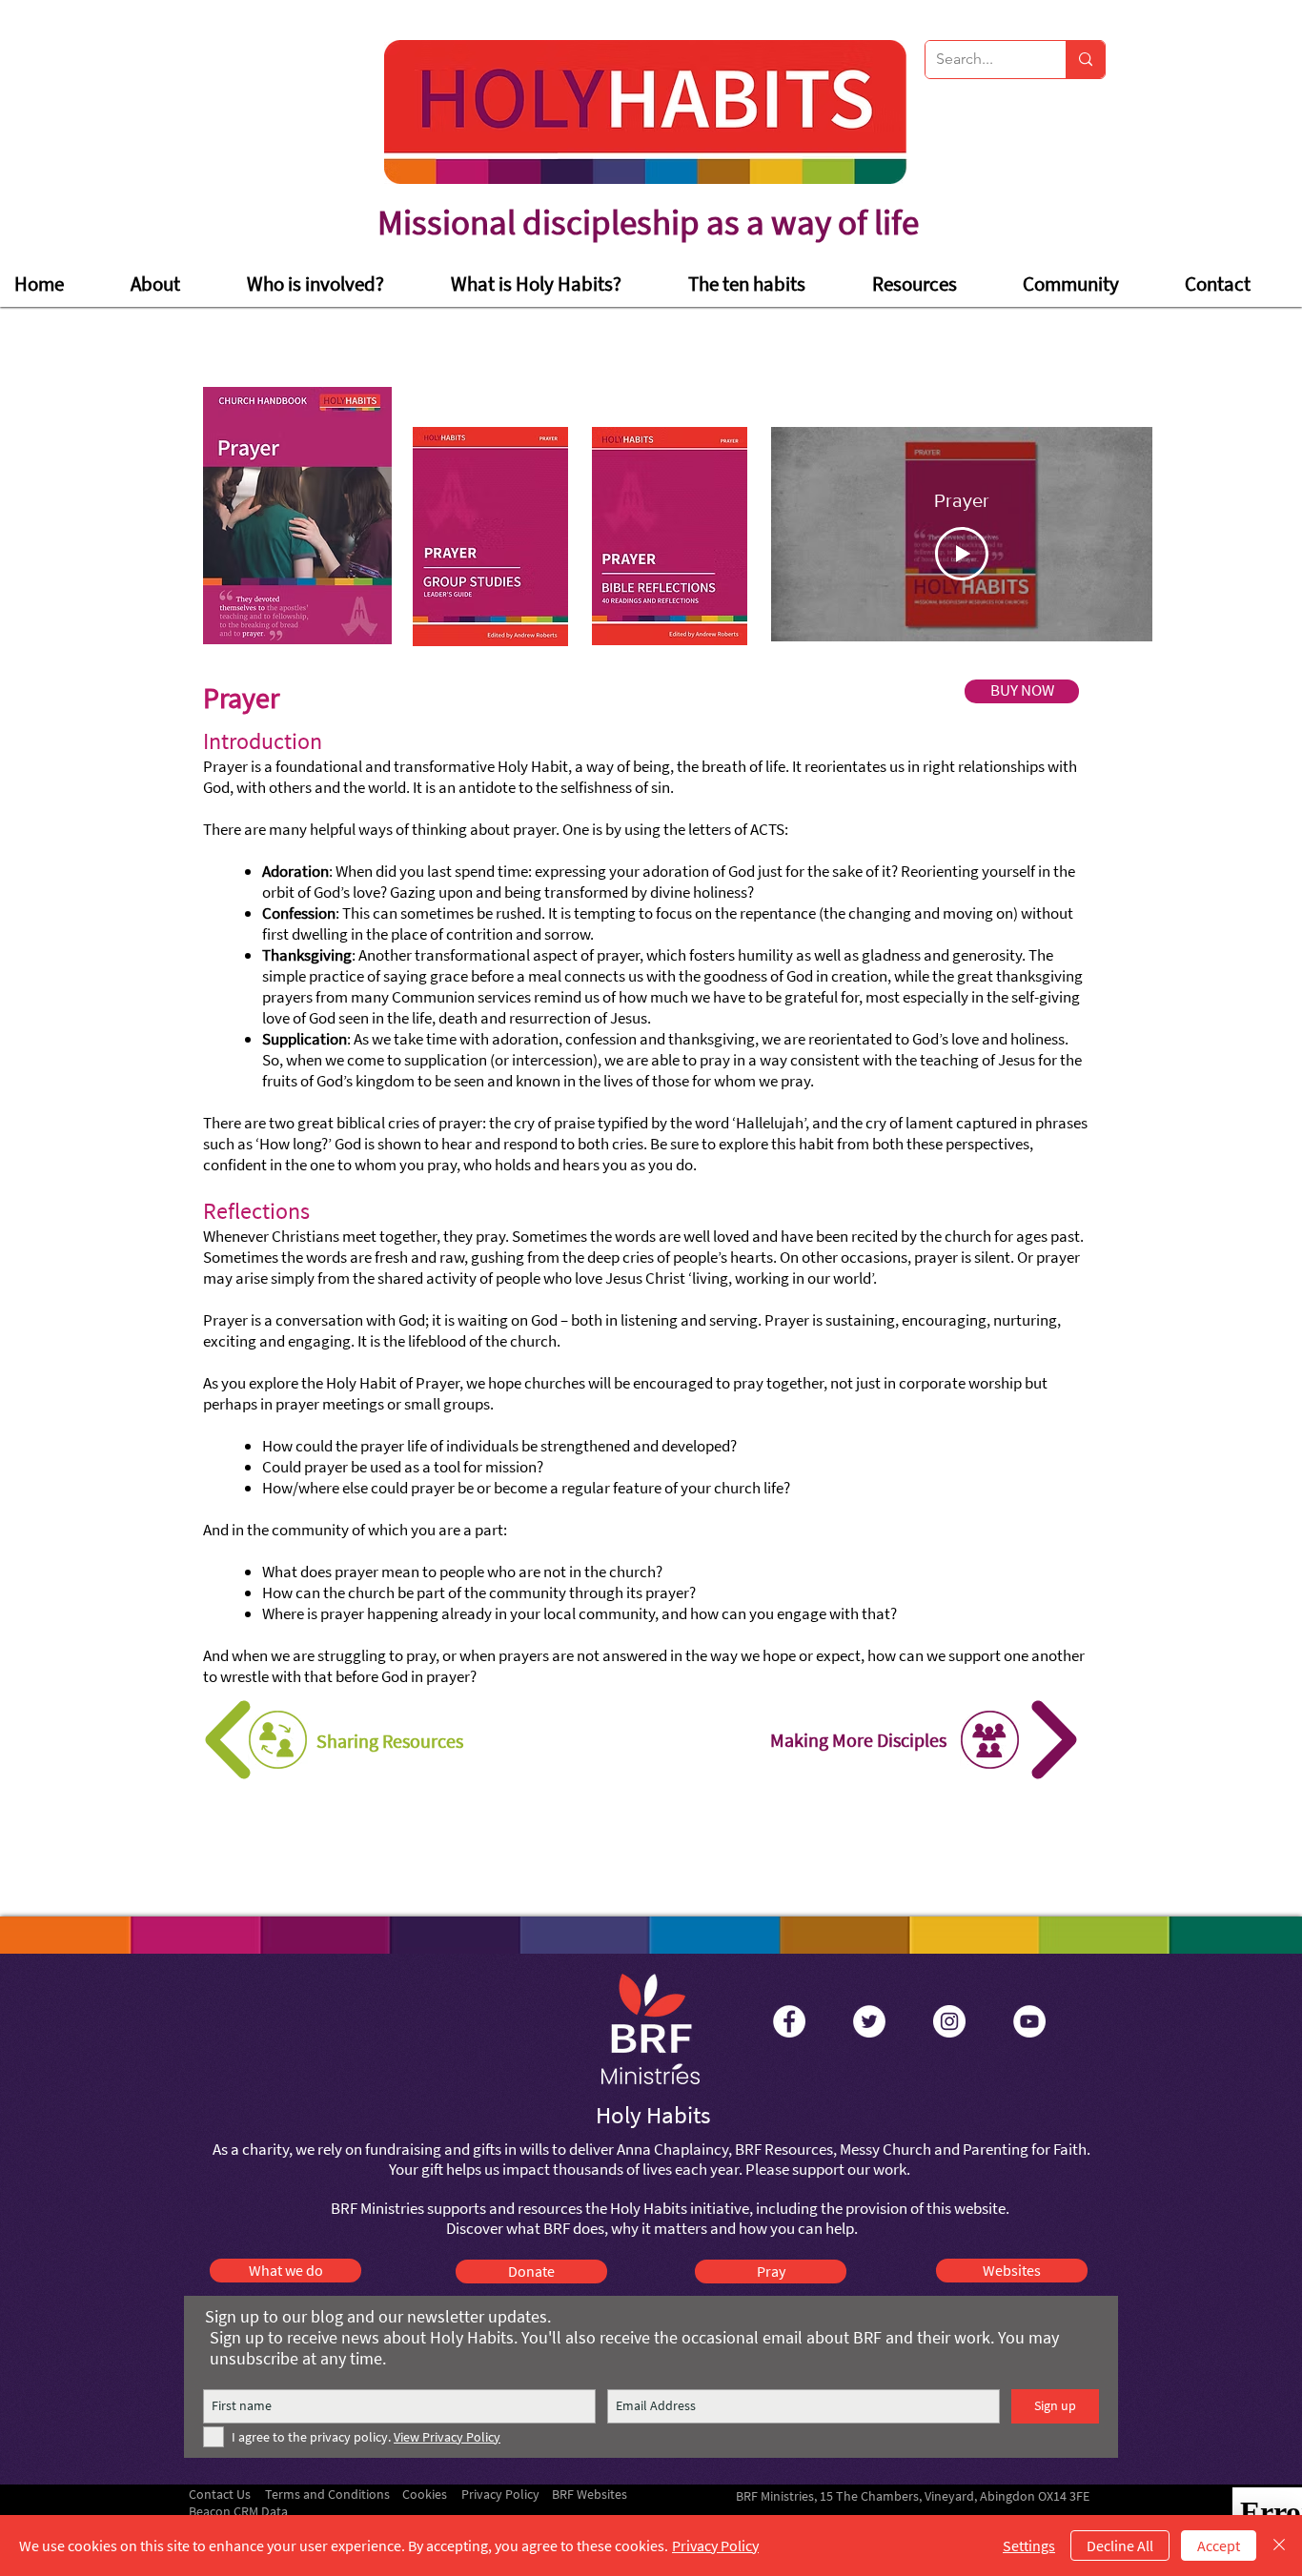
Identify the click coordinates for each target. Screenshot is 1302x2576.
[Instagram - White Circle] (949, 2021)
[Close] (1279, 2546)
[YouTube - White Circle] (1029, 2021)
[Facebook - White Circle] (789, 2021)
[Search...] (1085, 60)
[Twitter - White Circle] (869, 2021)
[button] (335, 284)
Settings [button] (1029, 2546)
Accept (1219, 2546)
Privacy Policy (715, 2546)
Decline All (1120, 2546)
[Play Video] (962, 554)
